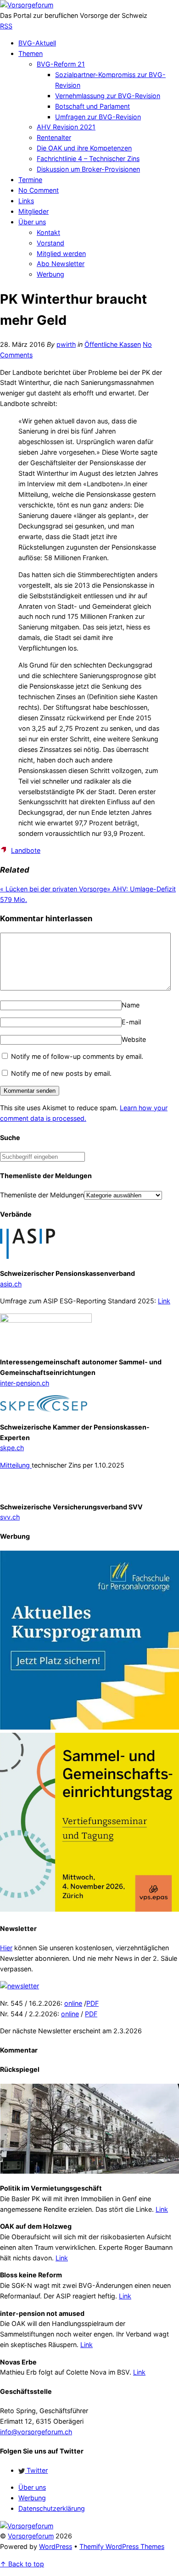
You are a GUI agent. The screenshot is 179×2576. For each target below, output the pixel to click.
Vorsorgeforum (31, 2536)
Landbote (26, 850)
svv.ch (10, 1517)
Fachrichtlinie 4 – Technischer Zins (88, 159)
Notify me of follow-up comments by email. (77, 1056)
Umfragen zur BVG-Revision (98, 117)
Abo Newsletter (61, 264)
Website (134, 1039)
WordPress (56, 2546)
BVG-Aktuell (37, 43)
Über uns (32, 222)
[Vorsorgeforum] (27, 5)
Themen (31, 53)
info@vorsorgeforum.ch (36, 2432)
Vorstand (50, 243)
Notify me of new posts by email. (61, 1073)
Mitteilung (16, 1465)
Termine (30, 180)
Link (164, 1301)
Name (131, 1005)
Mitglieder (34, 211)
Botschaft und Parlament (92, 106)
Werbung (50, 274)
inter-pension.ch (25, 1383)
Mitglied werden (61, 253)
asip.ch (11, 1284)
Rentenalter (54, 137)
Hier (6, 1948)
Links (26, 201)
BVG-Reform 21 (61, 64)
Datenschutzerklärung (52, 2508)
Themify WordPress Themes (122, 2546)
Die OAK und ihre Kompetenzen (84, 148)
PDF (92, 2003)
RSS (6, 26)
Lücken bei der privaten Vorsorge (53, 889)
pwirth (66, 344)
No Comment (39, 190)
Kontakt (48, 232)
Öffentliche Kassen (113, 344)
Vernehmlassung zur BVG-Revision (108, 96)
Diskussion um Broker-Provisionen (88, 169)
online (73, 2003)
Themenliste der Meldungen (42, 1195)
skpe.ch (12, 1448)
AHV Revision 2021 (66, 127)
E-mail (131, 1022)
